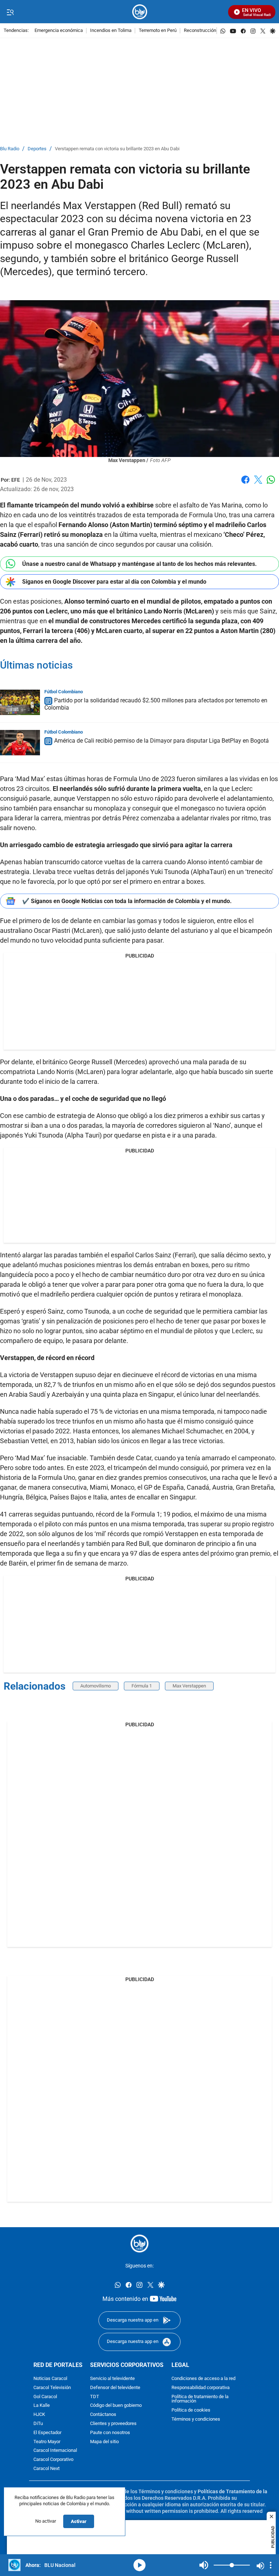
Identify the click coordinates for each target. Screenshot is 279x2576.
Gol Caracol (45, 2397)
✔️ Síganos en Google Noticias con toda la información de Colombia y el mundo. (127, 901)
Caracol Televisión (52, 2388)
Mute (204, 2565)
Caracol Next (46, 2469)
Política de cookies (191, 2411)
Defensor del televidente (115, 2388)
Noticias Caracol (50, 2379)
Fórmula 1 (142, 1686)
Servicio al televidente (112, 2379)
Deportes (37, 149)
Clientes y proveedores (113, 2424)
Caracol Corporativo (53, 2460)
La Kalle (42, 2406)
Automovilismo (96, 1686)
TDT (95, 2397)
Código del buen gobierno (116, 2406)
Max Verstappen (189, 1686)
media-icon (139, 2565)
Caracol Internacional (55, 2451)
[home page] (140, 12)
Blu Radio (10, 149)
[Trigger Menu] (10, 12)
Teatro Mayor (47, 2442)
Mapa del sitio (104, 2442)
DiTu (38, 2424)
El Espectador (47, 2433)
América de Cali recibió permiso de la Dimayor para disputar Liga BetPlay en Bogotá (161, 741)
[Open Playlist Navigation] (271, 2565)
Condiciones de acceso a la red (203, 2379)
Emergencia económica (59, 31)
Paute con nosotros (110, 2433)
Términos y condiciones (196, 2419)
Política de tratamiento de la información (200, 2399)
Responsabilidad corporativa (201, 2388)
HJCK (39, 2415)
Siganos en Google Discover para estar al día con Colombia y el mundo (114, 582)
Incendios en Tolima (111, 31)
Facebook (245, 484)
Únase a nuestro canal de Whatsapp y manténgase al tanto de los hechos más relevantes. (139, 564)
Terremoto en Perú (158, 31)
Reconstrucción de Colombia (213, 31)
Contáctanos (103, 2415)
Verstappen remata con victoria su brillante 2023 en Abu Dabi (117, 149)
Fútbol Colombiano (64, 692)
